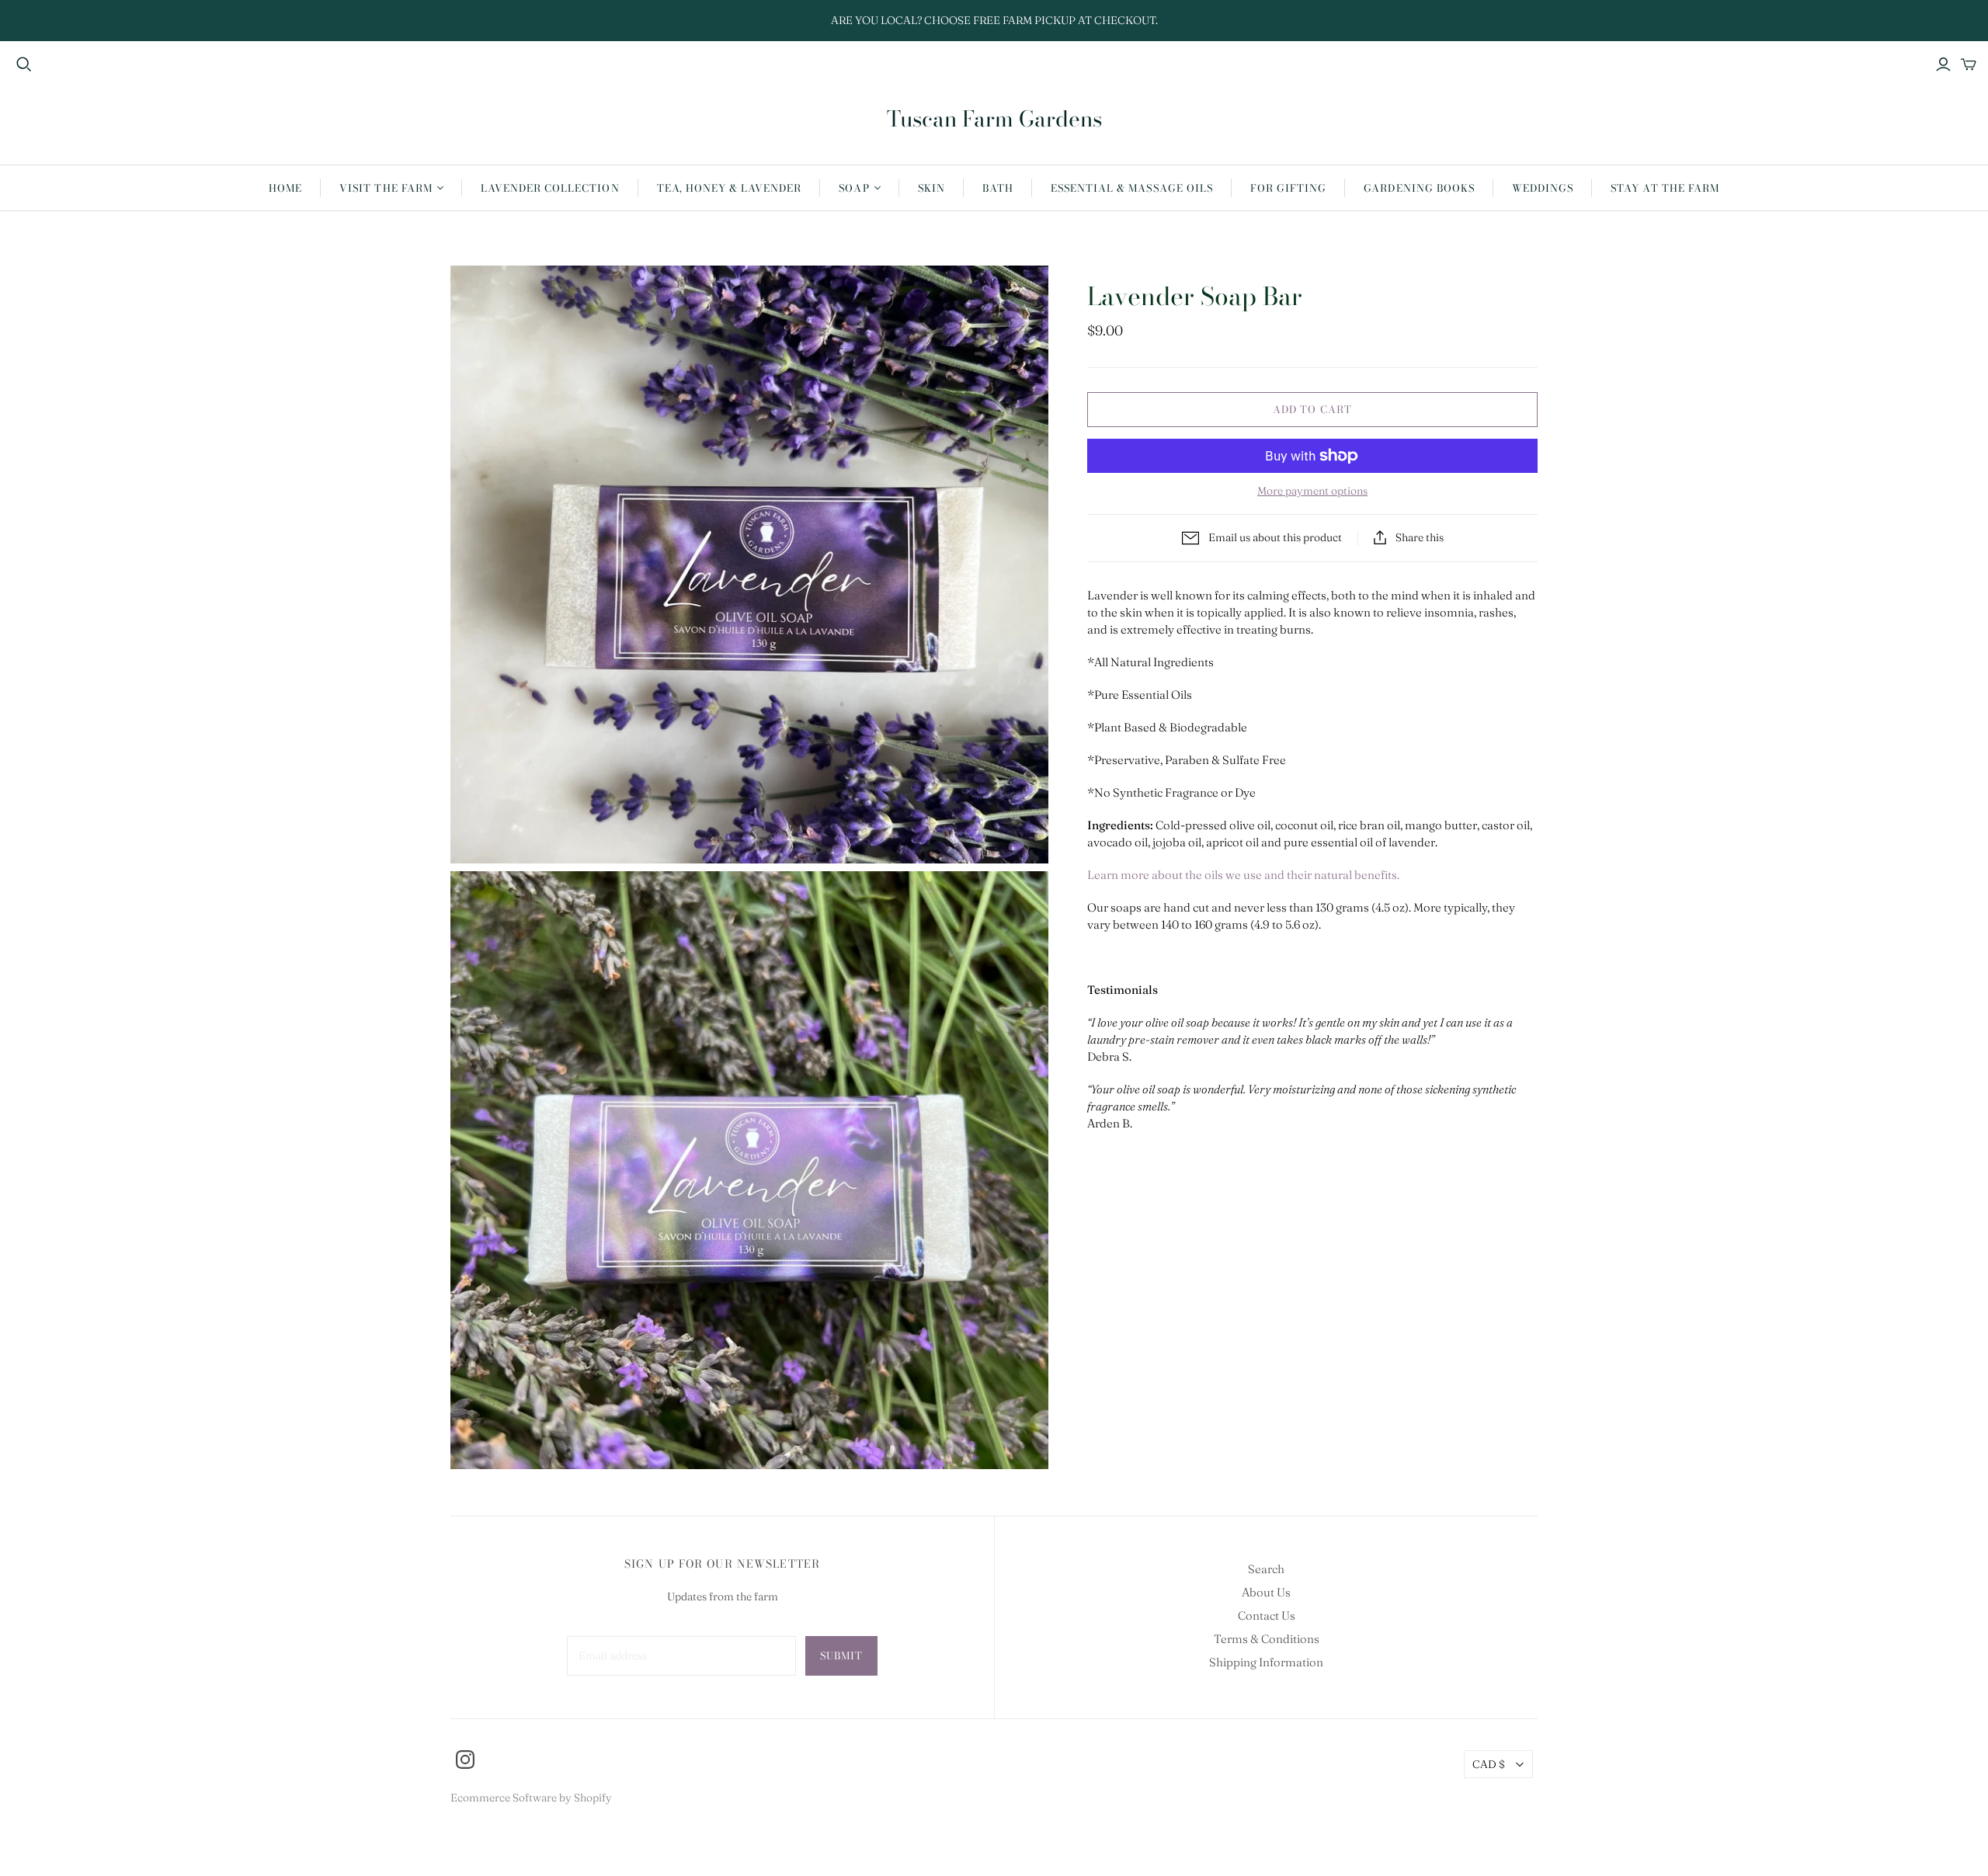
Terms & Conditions (1267, 1639)
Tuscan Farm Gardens (994, 118)
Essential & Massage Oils (1132, 188)
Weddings (1543, 188)
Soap (854, 188)
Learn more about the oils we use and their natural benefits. (1243, 875)
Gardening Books (1419, 188)
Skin (931, 188)
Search (1266, 1569)
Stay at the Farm (1665, 188)
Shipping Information (1266, 1662)
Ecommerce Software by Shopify (531, 1798)
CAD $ (1489, 1764)
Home (285, 188)
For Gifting (1288, 188)
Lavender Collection (550, 188)
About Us (1266, 1592)
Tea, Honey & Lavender (730, 188)
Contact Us (1267, 1615)
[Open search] (24, 64)
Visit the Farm (386, 188)
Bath (998, 188)
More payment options (1312, 491)
